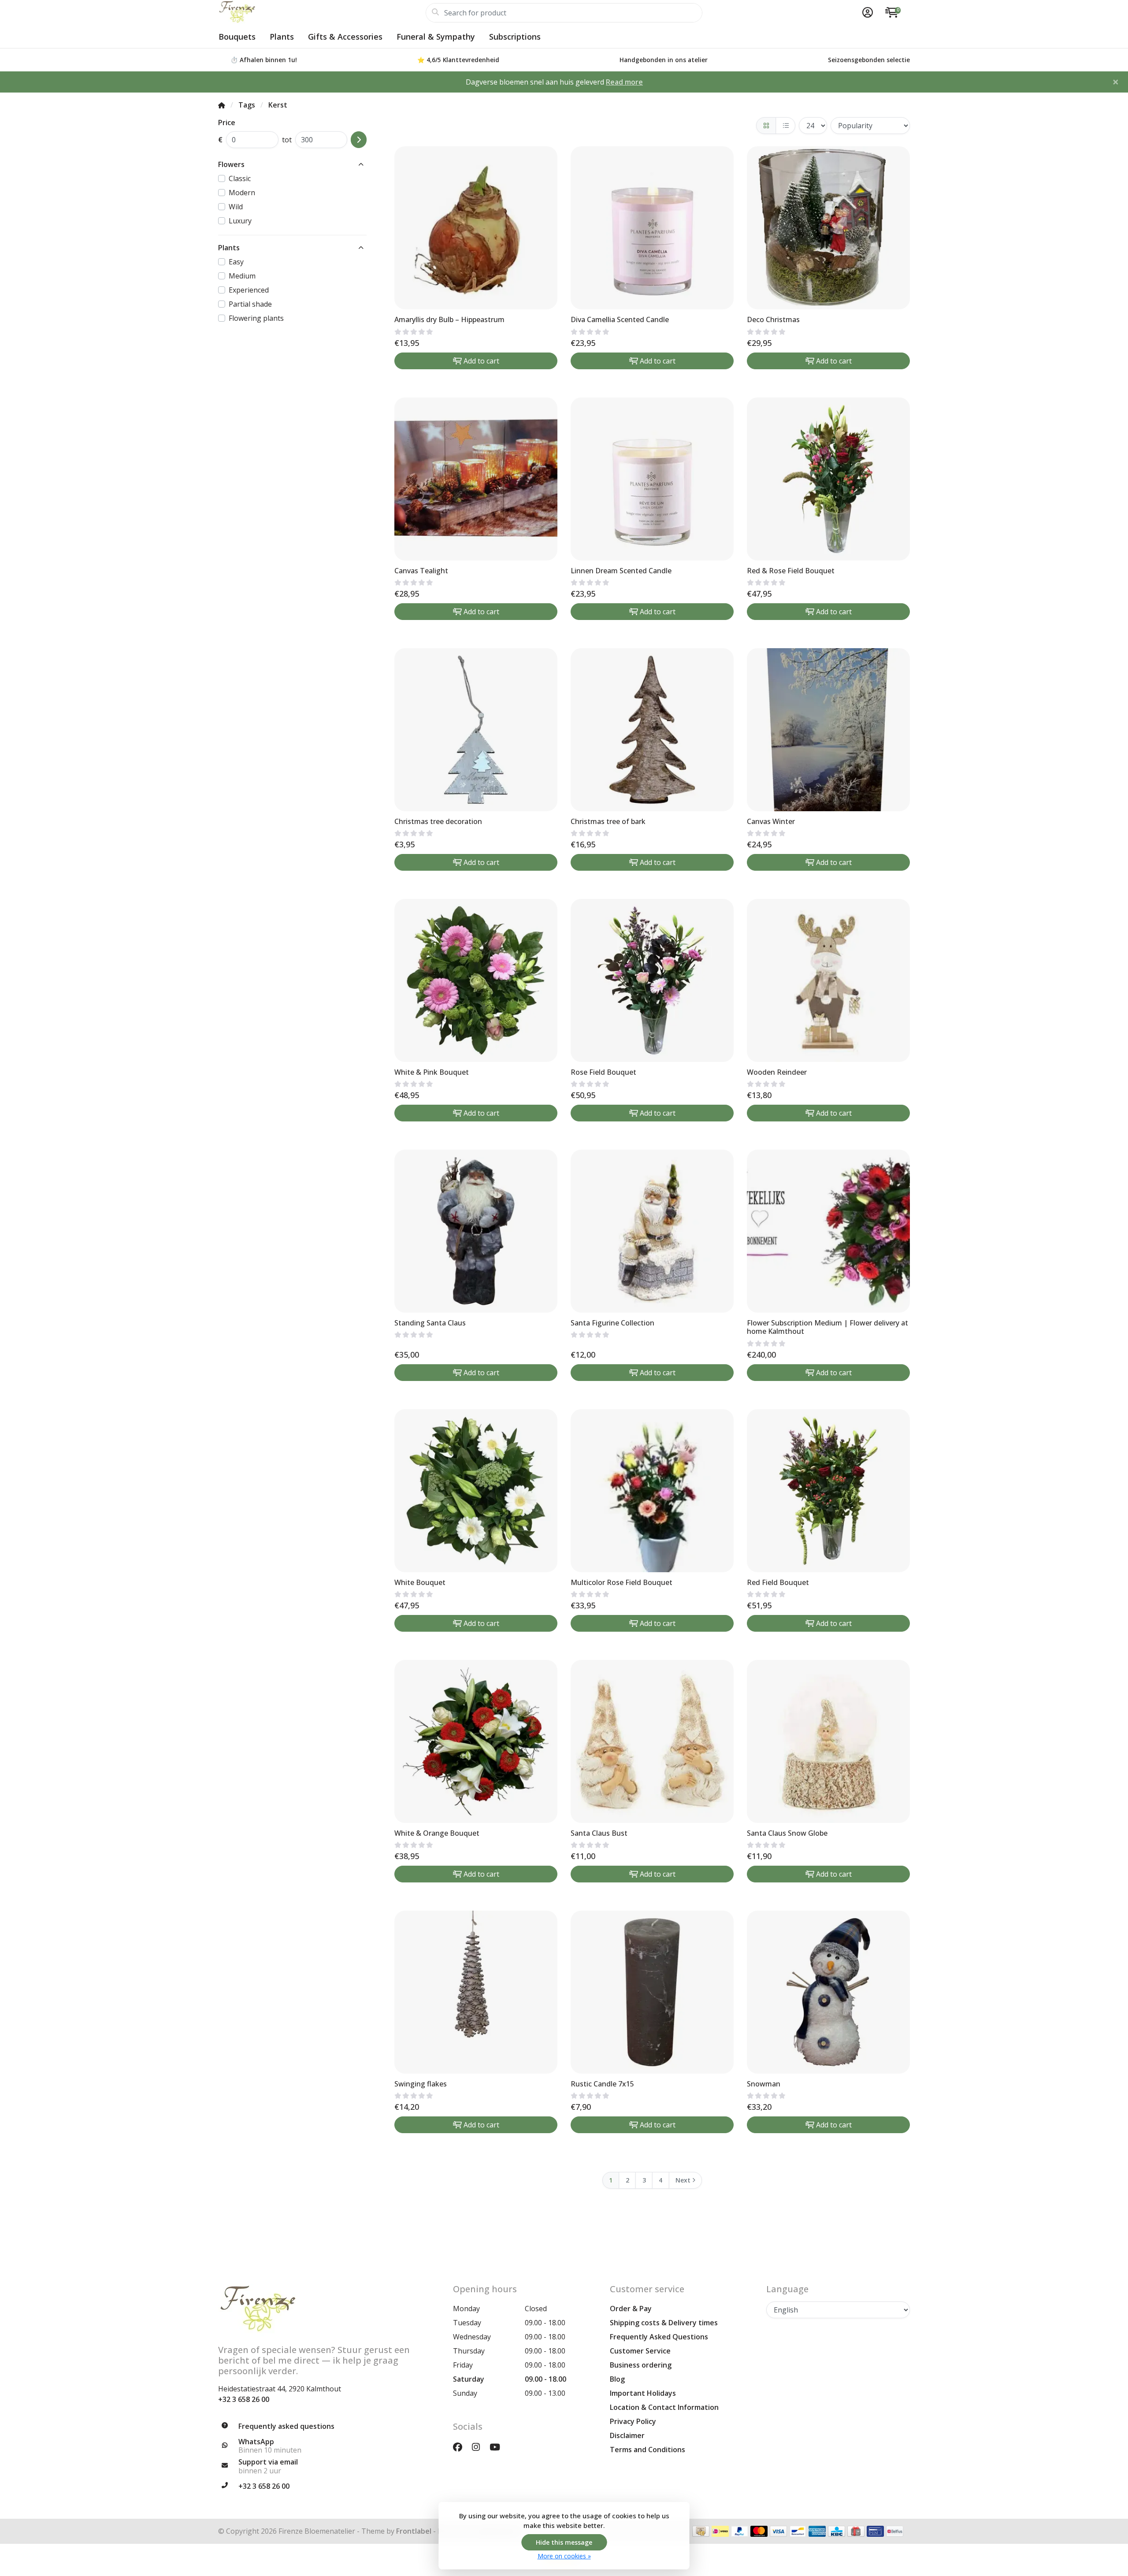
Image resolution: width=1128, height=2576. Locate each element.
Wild (236, 207)
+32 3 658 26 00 (244, 2399)
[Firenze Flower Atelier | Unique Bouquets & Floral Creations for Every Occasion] (322, 13)
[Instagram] (479, 2447)
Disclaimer (627, 2435)
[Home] (222, 105)
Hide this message (564, 2542)
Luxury (240, 221)
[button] (866, 13)
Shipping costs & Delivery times (664, 2323)
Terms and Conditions (647, 2450)
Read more (624, 82)
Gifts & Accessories (345, 37)
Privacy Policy (633, 2421)
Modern (242, 193)
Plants (282, 37)
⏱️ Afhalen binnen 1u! (264, 60)
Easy (236, 262)
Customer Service (640, 2351)
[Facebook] (461, 2447)
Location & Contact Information (664, 2407)
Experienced (249, 290)
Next (683, 2180)
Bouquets (237, 37)
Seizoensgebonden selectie (869, 60)
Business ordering (641, 2365)
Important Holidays (643, 2393)
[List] (785, 126)
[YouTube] (498, 2447)
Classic (240, 178)
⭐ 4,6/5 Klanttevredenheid (458, 60)
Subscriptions (515, 37)
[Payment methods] (701, 2531)
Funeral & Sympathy (436, 37)
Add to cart (481, 361)
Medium (242, 276)
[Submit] (359, 140)
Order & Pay (631, 2309)
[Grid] (766, 126)
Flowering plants (256, 318)
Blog (617, 2379)
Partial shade (250, 304)
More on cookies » (564, 2556)
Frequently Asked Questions (659, 2337)
